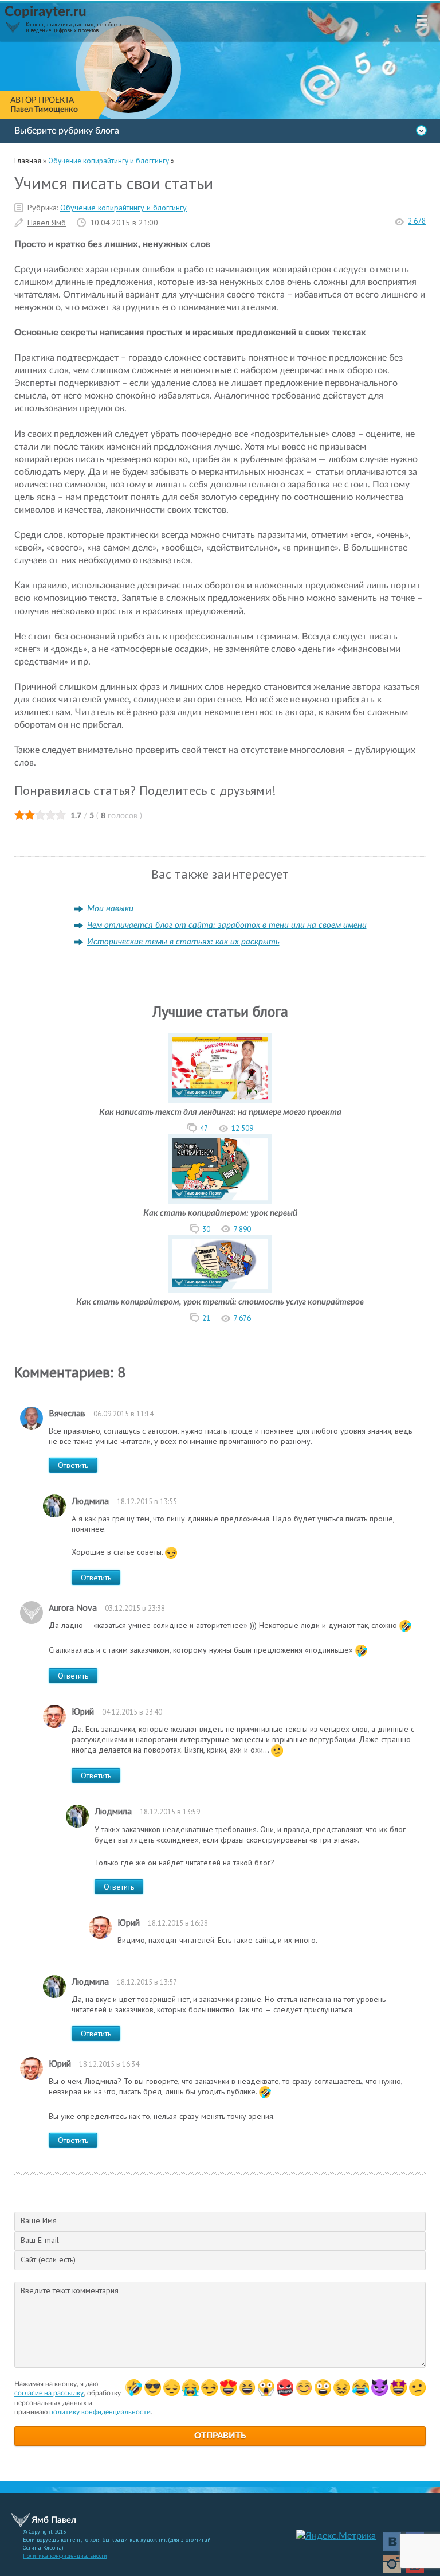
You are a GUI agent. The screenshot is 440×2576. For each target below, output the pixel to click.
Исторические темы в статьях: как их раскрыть (183, 942)
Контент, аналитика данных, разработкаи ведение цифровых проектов (73, 27)
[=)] (134, 2388)
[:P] (228, 2388)
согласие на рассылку (49, 2393)
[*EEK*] (417, 2388)
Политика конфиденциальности (65, 2556)
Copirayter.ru (46, 12)
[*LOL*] (361, 2388)
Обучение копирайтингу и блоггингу (123, 208)
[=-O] (266, 2388)
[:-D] (247, 2388)
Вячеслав (67, 1413)
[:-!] (285, 2388)
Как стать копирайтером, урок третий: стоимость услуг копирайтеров (220, 1302)
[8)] (153, 2388)
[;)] (209, 2388)
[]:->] (380, 2388)
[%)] (323, 2388)
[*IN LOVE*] (304, 2388)
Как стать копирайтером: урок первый (220, 1213)
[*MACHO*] (398, 2388)
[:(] (172, 2388)
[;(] (190, 2388)
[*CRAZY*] (342, 2388)
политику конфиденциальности (100, 2412)
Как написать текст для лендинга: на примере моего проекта (220, 1112)
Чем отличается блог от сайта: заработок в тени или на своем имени (227, 925)
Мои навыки (110, 909)
